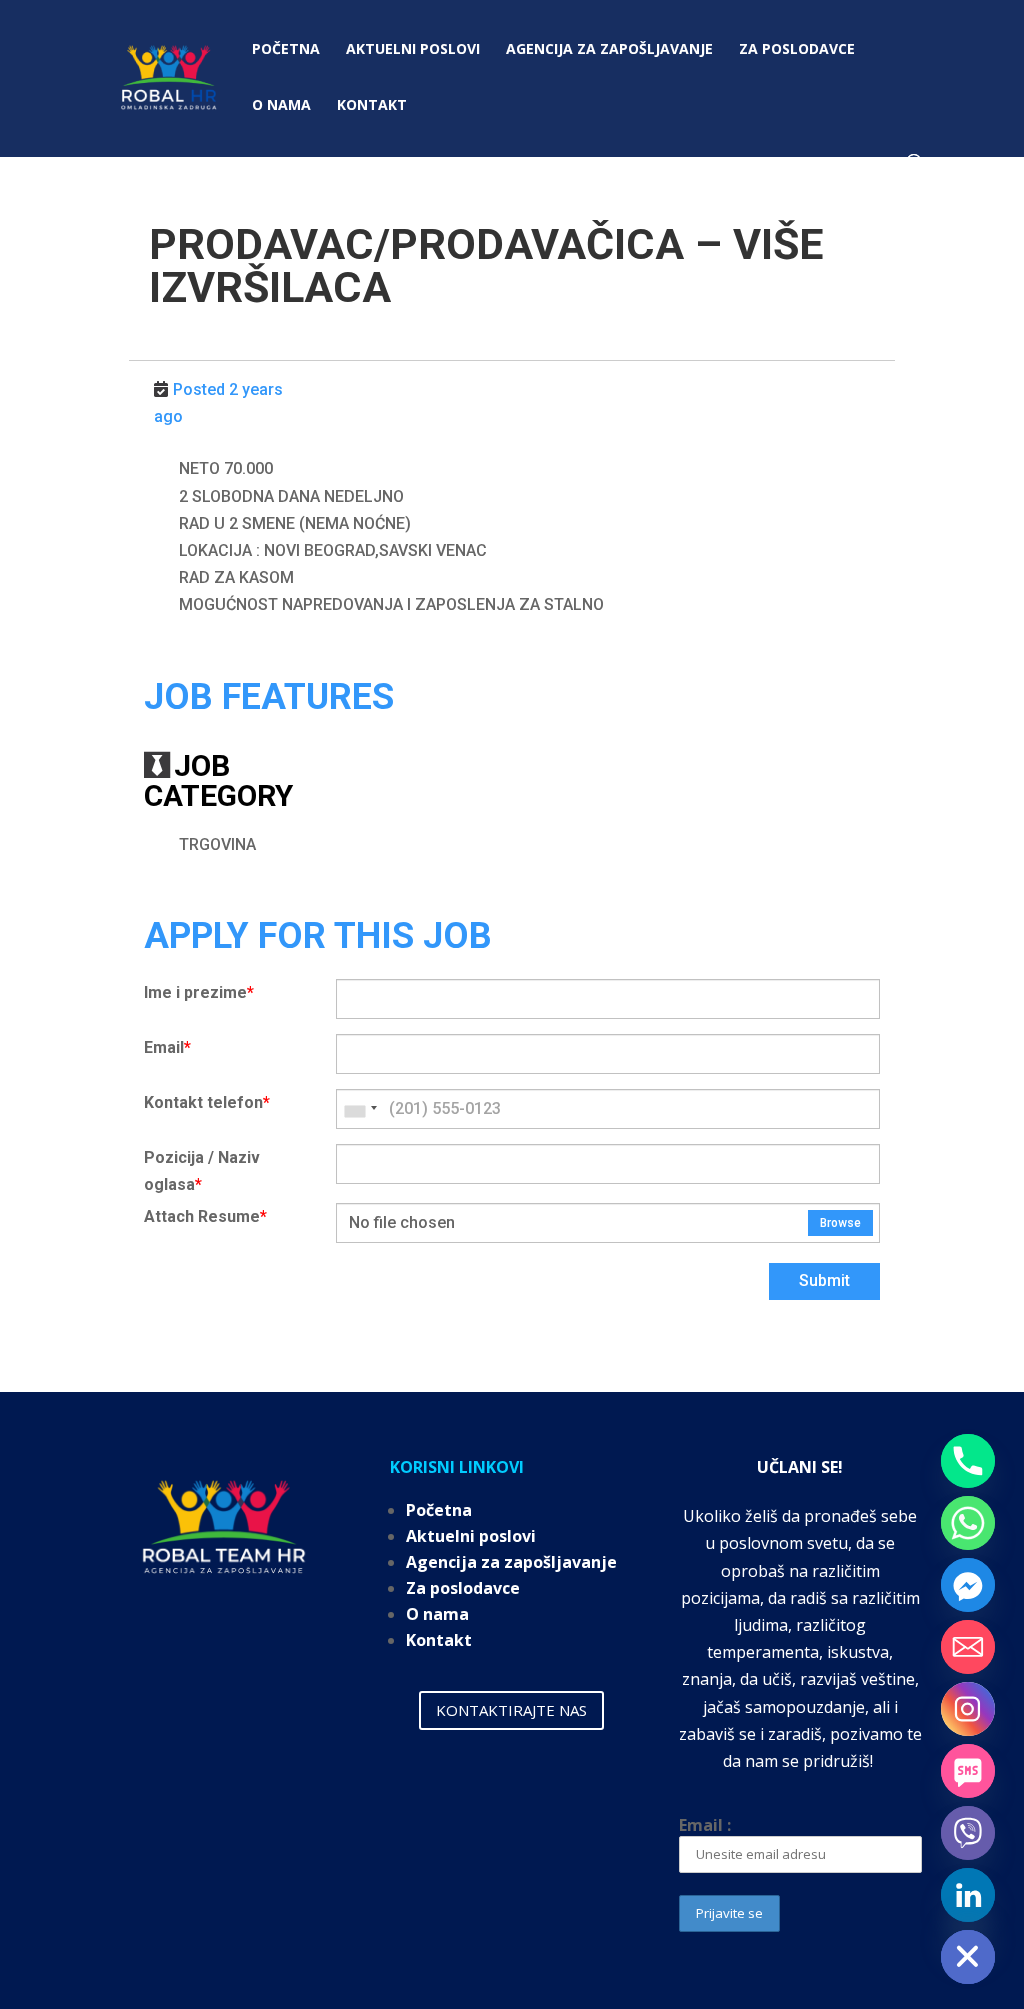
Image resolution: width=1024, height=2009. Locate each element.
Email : (705, 1825)
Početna (286, 50)
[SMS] (968, 1771)
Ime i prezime (199, 992)
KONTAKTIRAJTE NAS (511, 1710)
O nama (281, 106)
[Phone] (968, 1461)
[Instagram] (968, 1709)
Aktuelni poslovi (413, 50)
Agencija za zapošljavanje (609, 50)
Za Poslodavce (797, 50)
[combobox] (360, 1109)
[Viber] (968, 1833)
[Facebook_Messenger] (968, 1585)
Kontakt (372, 106)
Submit (824, 1280)
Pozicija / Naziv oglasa (202, 1171)
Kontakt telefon (207, 1102)
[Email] (968, 1647)
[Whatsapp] (968, 1523)
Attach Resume (205, 1216)
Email (167, 1047)
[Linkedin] (968, 1895)
